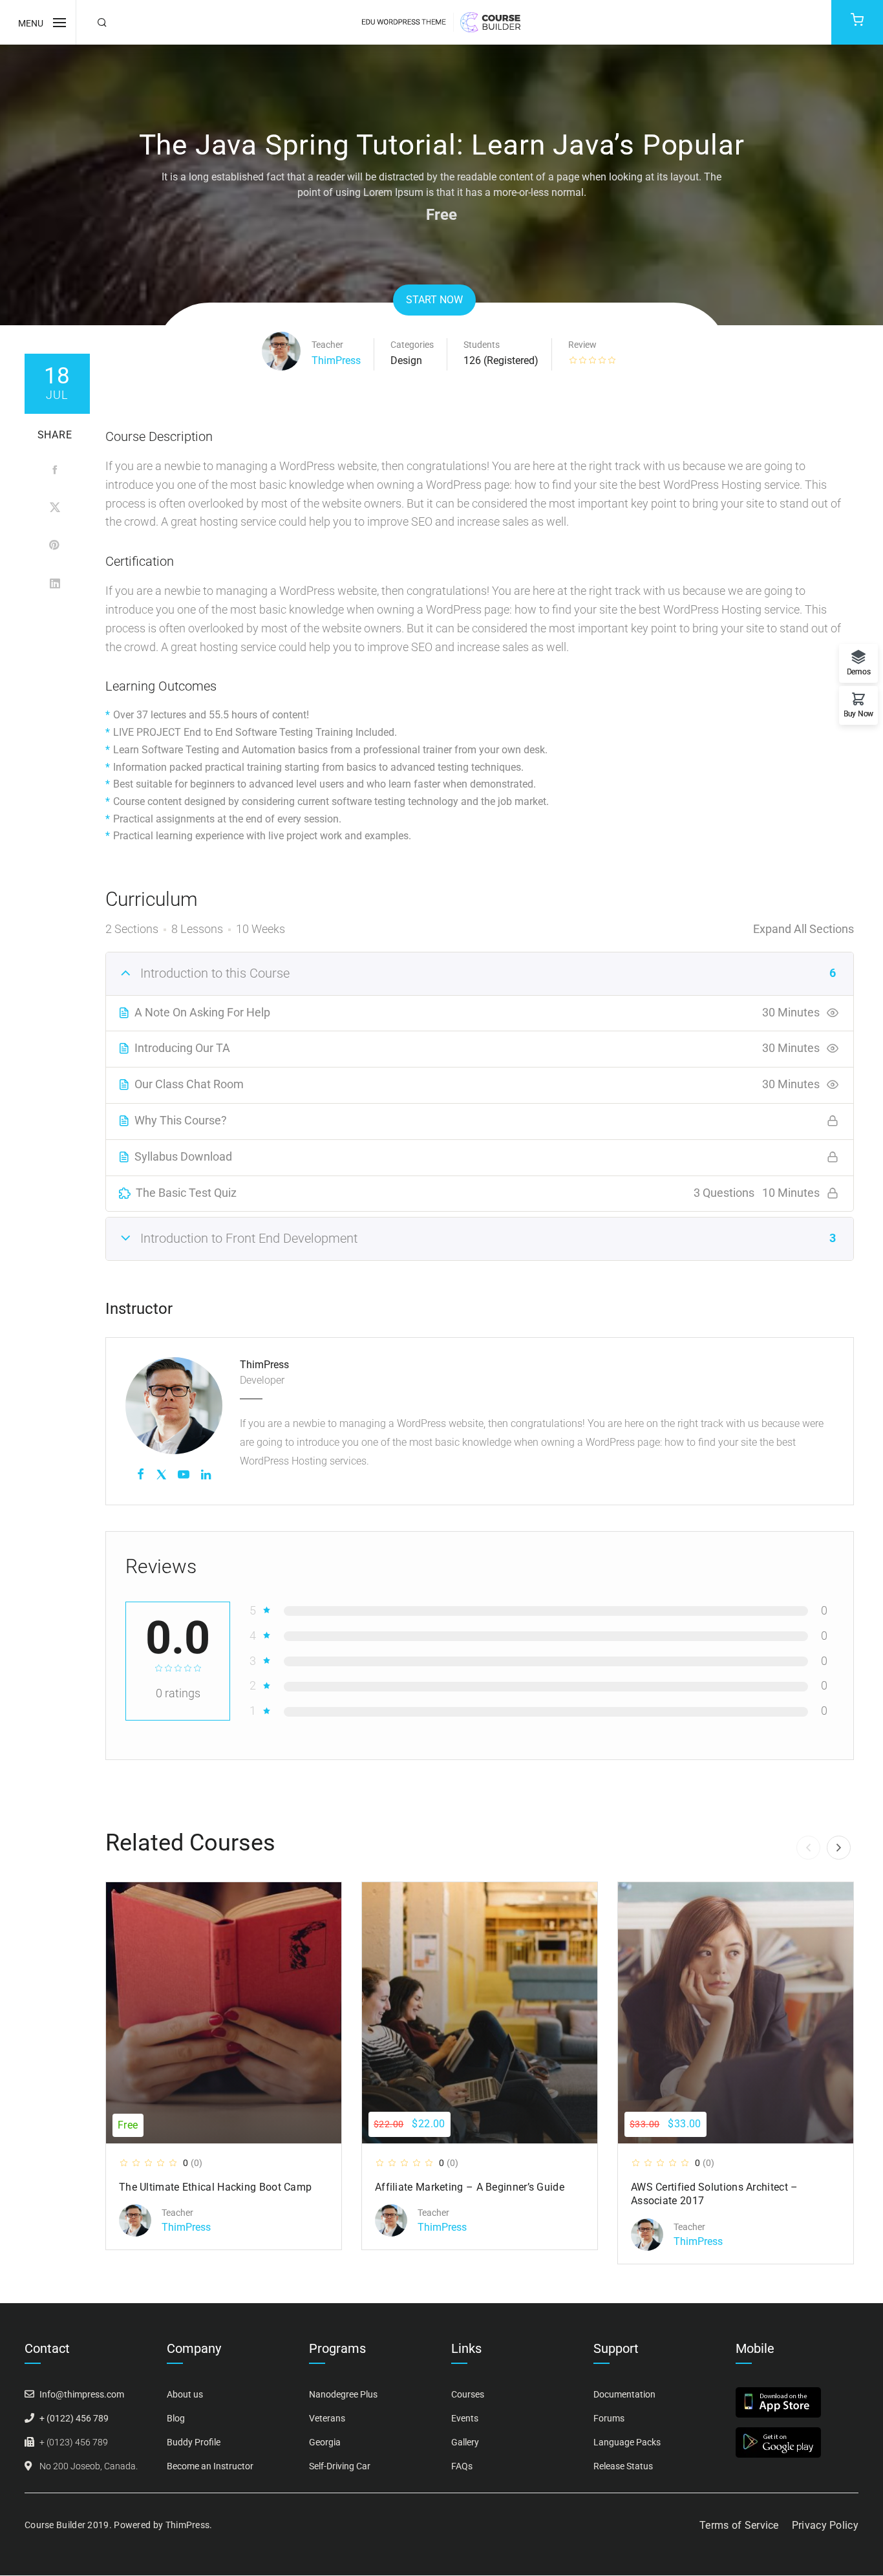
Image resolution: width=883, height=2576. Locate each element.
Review (582, 345)
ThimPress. (189, 2525)
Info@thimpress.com (82, 2394)
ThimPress (336, 360)
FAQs (462, 2466)
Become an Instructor (210, 2466)
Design (406, 360)
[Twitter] (55, 508)
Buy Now (858, 714)
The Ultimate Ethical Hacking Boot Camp (215, 2187)
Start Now (434, 300)
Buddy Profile (194, 2442)
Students (482, 345)
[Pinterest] (55, 545)
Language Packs (627, 2442)
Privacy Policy (825, 2525)
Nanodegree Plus (343, 2394)
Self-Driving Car (340, 2466)
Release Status (623, 2466)
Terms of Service (739, 2525)
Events (465, 2418)
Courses (468, 2394)
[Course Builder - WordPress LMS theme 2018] (441, 21)
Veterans (327, 2418)
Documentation (624, 2394)
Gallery (465, 2442)
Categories (412, 345)
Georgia (325, 2442)
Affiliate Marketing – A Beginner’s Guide (470, 2187)
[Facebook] (55, 470)
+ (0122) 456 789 (74, 2418)
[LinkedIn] (55, 583)
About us (185, 2394)
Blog (176, 2418)
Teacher (327, 345)
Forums (609, 2418)
